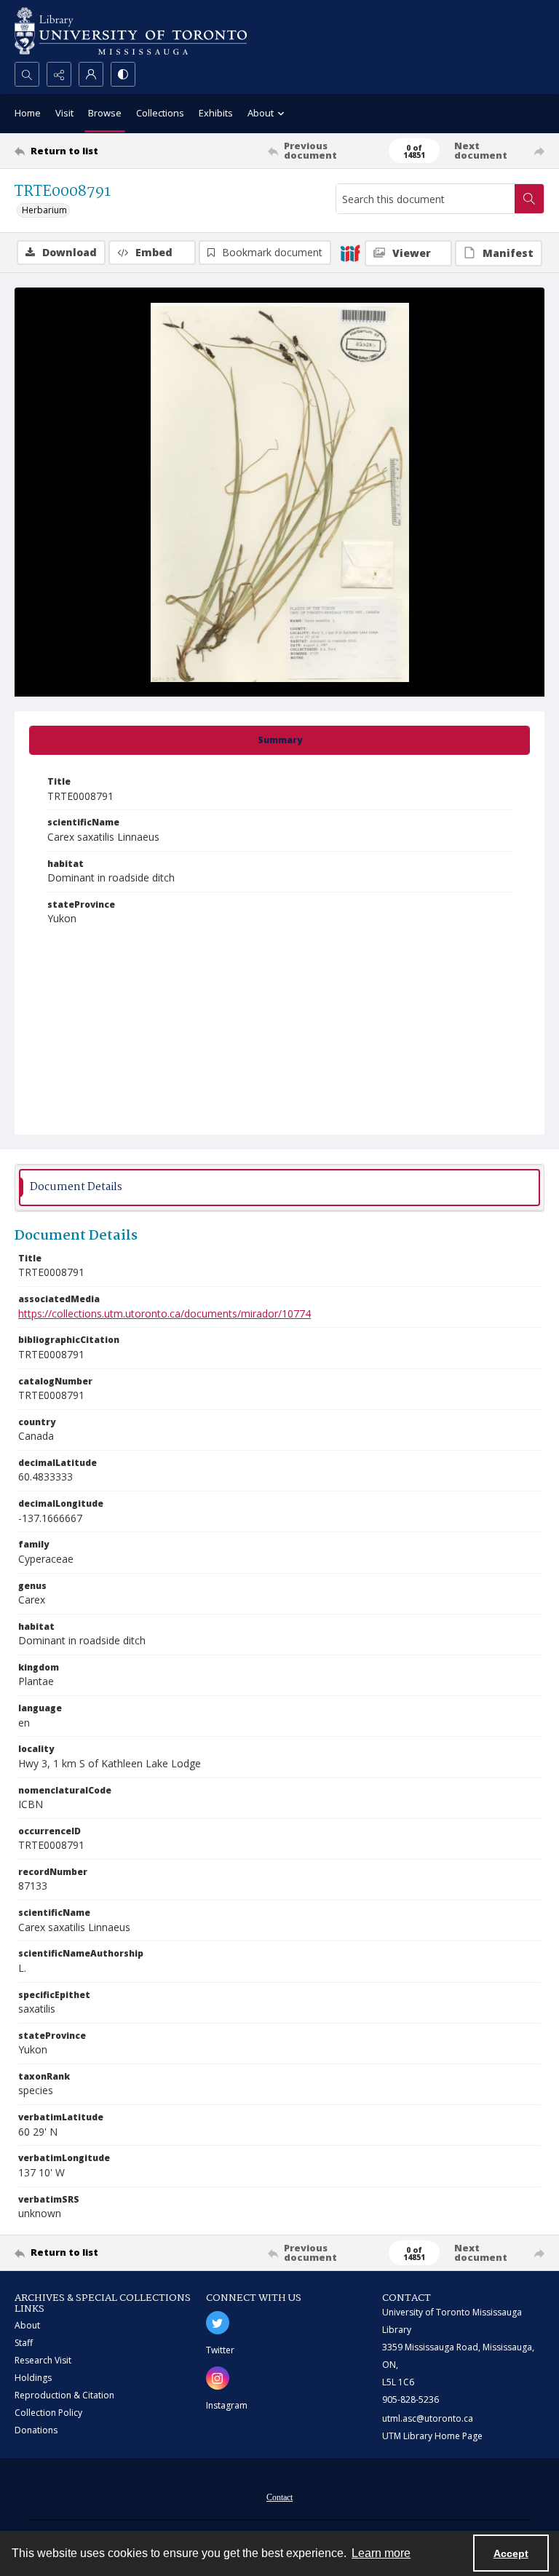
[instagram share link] (218, 2378)
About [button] (261, 113)
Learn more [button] (381, 2553)
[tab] (279, 740)
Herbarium (44, 210)
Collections (160, 113)
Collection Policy (48, 2413)
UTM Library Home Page (432, 2436)
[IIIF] (350, 253)
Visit (64, 113)
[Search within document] (529, 199)
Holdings (33, 2378)
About (27, 2325)
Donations (36, 2430)
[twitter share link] (218, 2323)
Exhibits (216, 113)
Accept (511, 2553)
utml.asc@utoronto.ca (428, 2418)
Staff (24, 2343)
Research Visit (43, 2360)
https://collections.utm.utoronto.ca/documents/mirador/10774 (164, 1313)
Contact (279, 2497)
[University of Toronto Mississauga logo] (131, 31)
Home (28, 113)
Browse (105, 113)
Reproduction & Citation (64, 2395)
